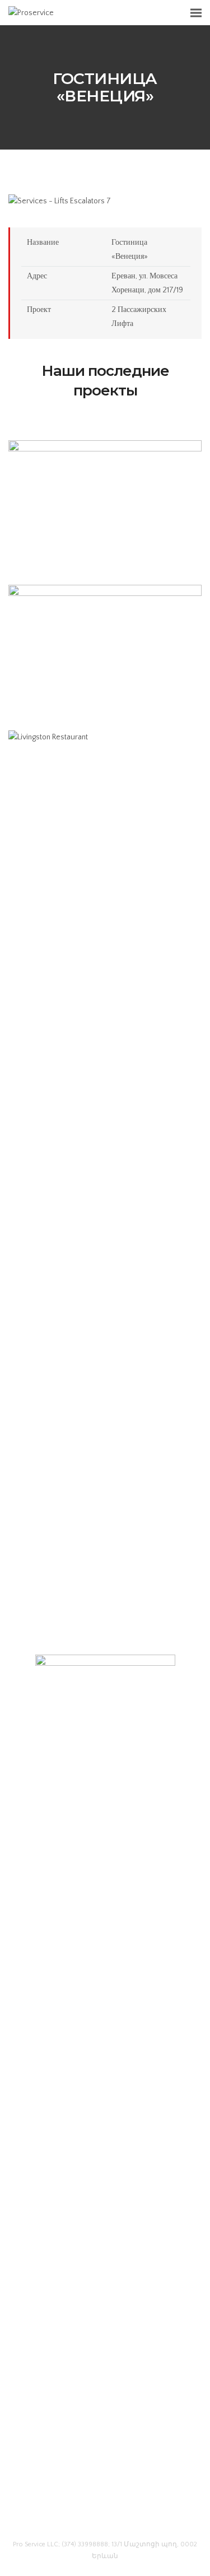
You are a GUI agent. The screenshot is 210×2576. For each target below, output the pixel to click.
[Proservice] (31, 12)
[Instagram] (126, 2516)
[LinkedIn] (105, 2516)
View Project (105, 539)
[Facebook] (84, 2516)
